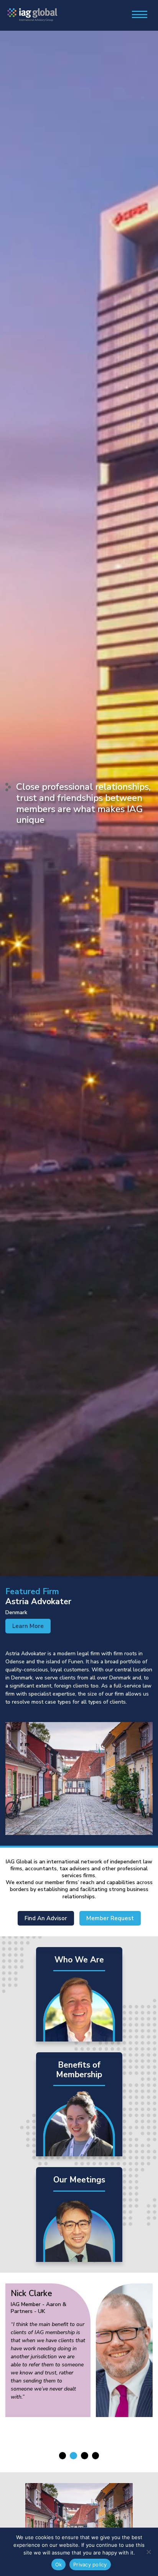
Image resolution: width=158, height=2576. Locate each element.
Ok (59, 2564)
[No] (148, 2552)
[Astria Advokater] (79, 1779)
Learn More (28, 1626)
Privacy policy (90, 2564)
